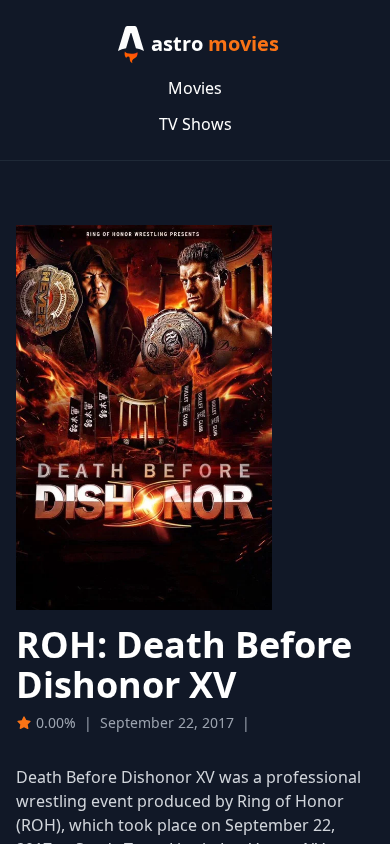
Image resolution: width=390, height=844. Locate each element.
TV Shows (195, 124)
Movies (195, 88)
